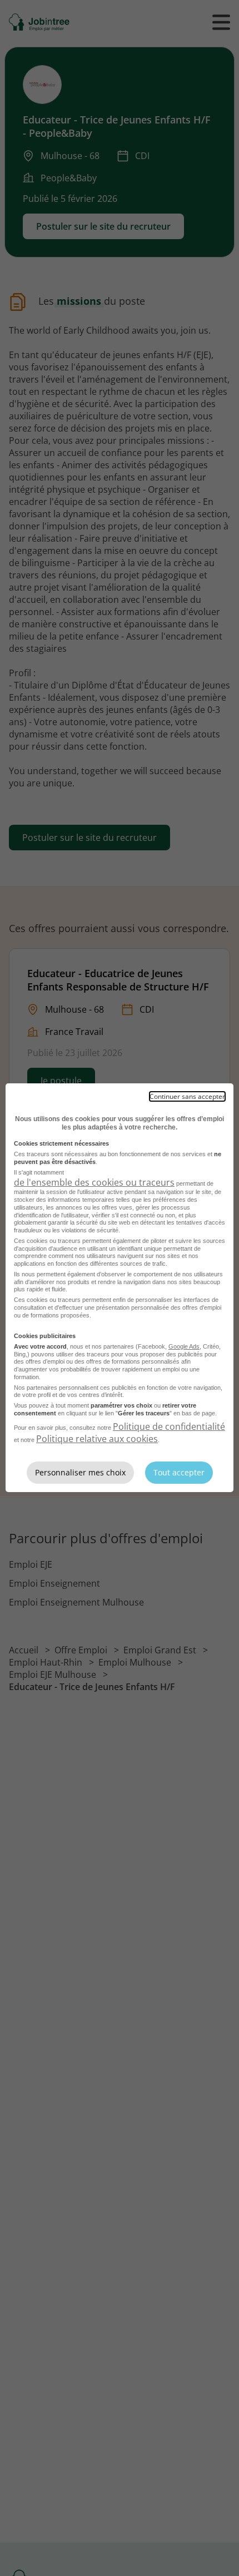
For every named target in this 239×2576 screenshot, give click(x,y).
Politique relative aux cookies (97, 1439)
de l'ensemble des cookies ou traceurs (94, 1182)
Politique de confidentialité (169, 1426)
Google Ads (184, 1346)
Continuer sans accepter (187, 1096)
